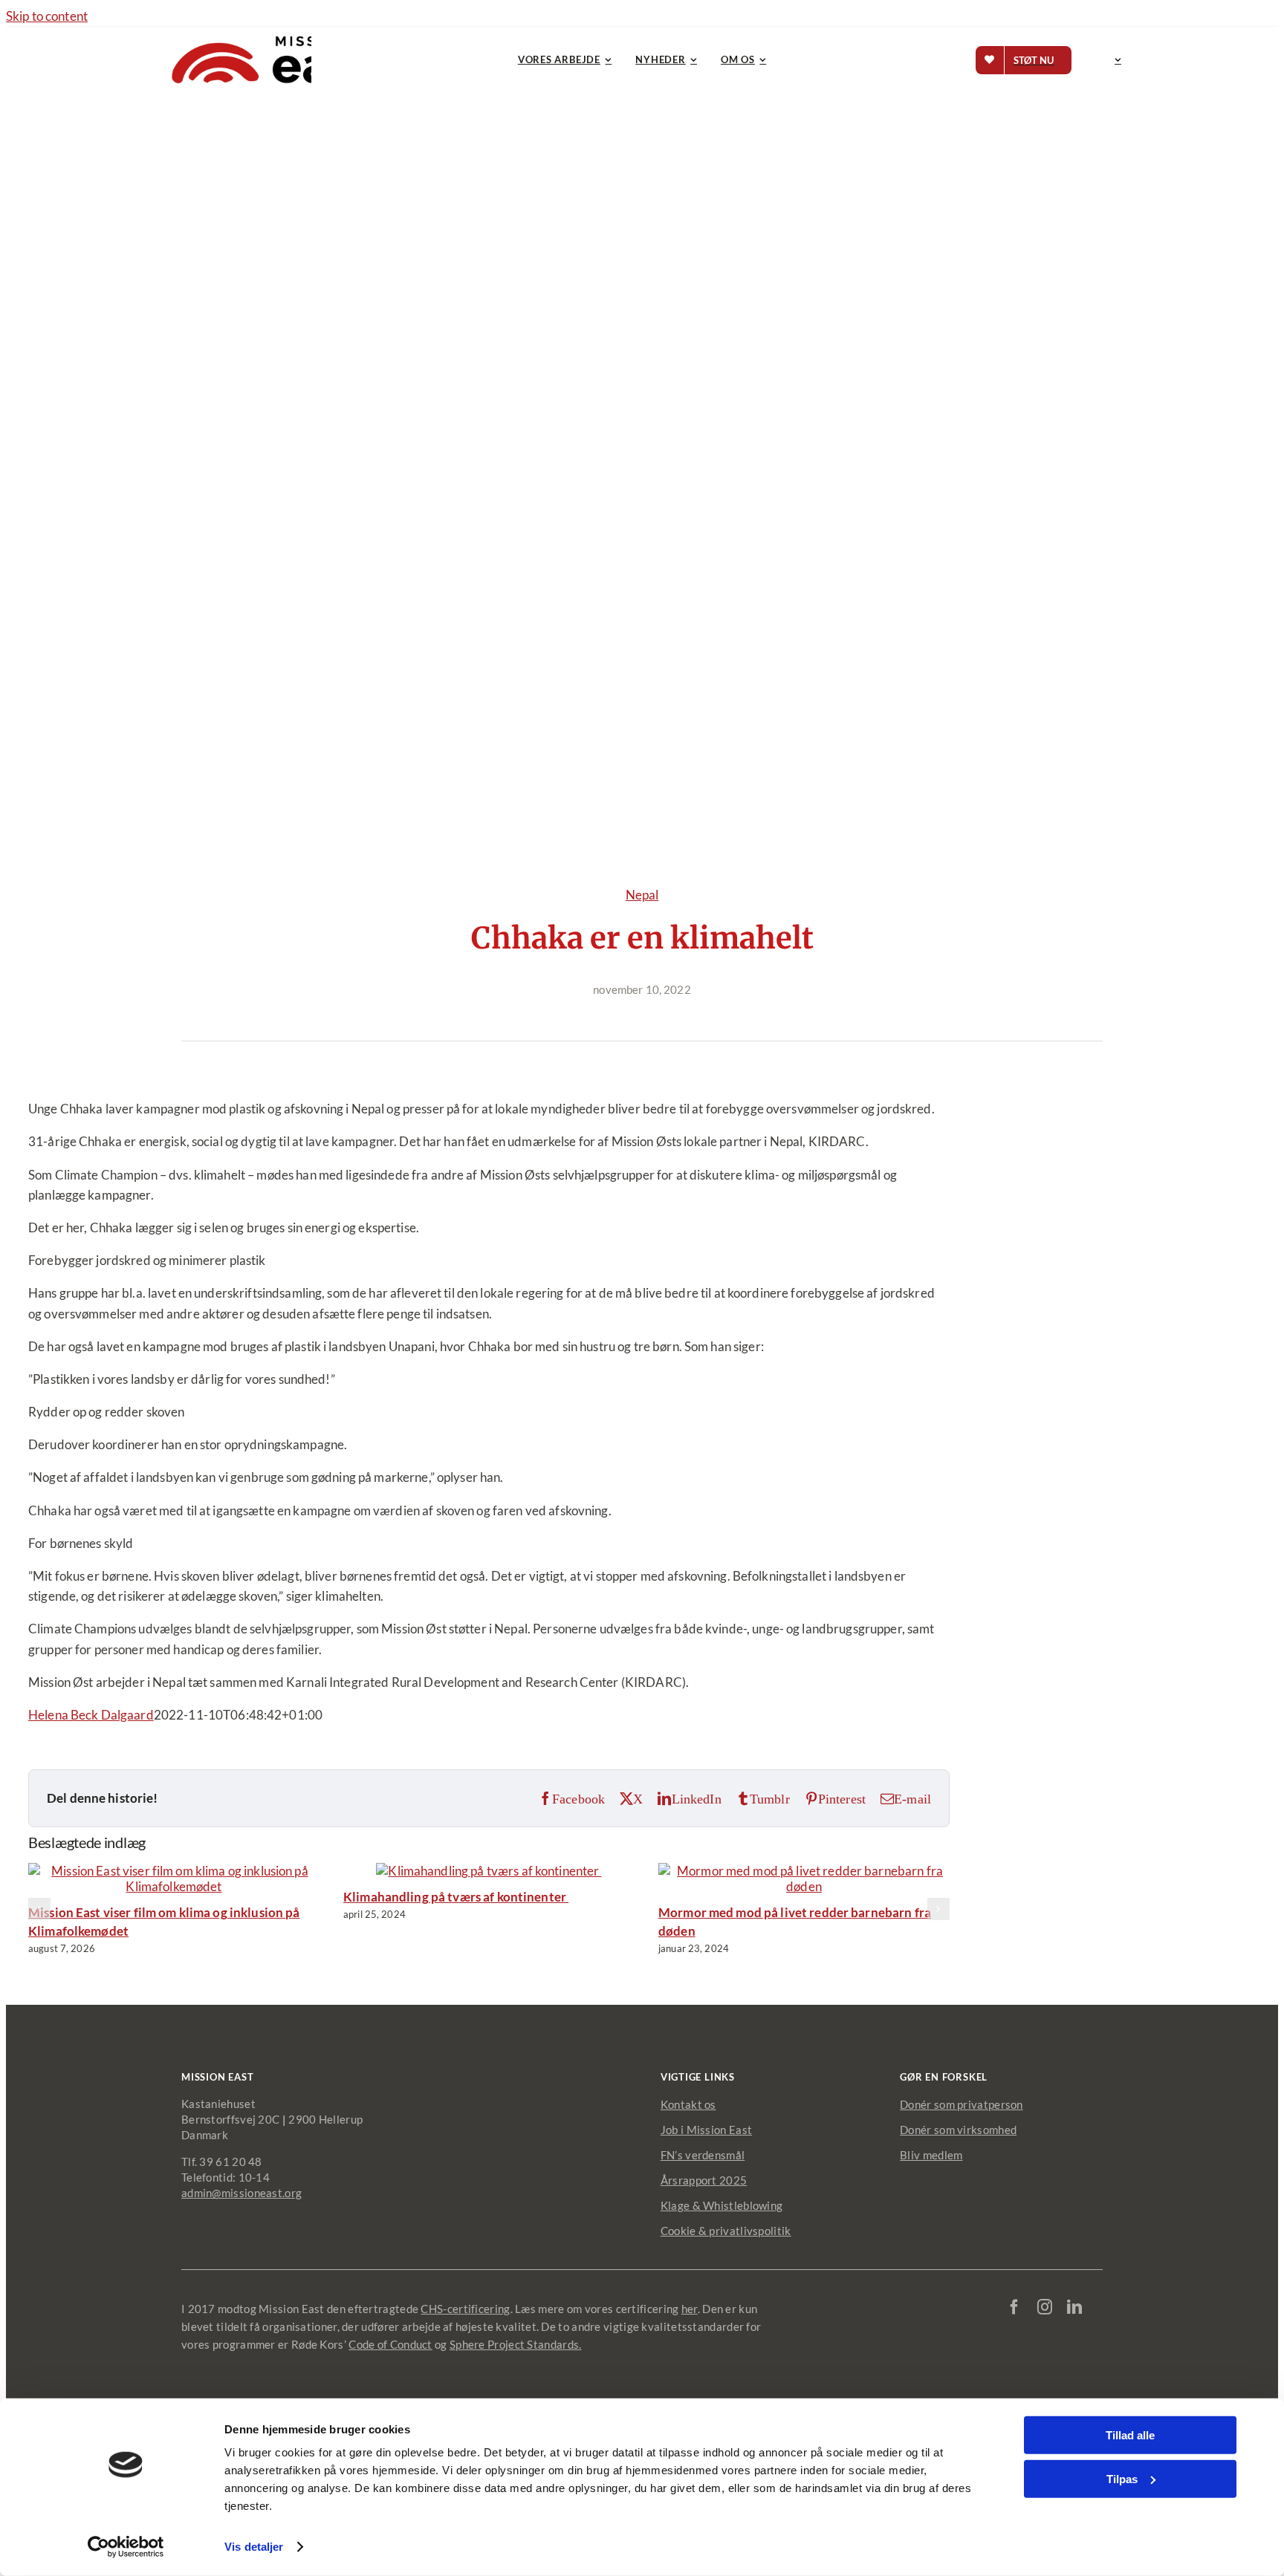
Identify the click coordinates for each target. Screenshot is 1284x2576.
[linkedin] (1074, 2307)
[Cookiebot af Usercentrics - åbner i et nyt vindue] (126, 2547)
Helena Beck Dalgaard (91, 1715)
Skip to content (47, 16)
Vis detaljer (254, 2547)
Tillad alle (1130, 2435)
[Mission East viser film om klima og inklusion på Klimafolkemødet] (174, 1886)
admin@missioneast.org (241, 2193)
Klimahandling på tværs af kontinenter (456, 1897)
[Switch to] (1115, 60)
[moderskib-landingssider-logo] (274, 33)
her (690, 2309)
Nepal (642, 895)
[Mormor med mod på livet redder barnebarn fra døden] (804, 1886)
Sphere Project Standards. (516, 2344)
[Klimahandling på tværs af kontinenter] (489, 1871)
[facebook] (1014, 2307)
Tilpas (1122, 2478)
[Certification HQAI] (1052, 2352)
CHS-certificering (465, 2309)
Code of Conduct (390, 2344)
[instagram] (1045, 2307)
